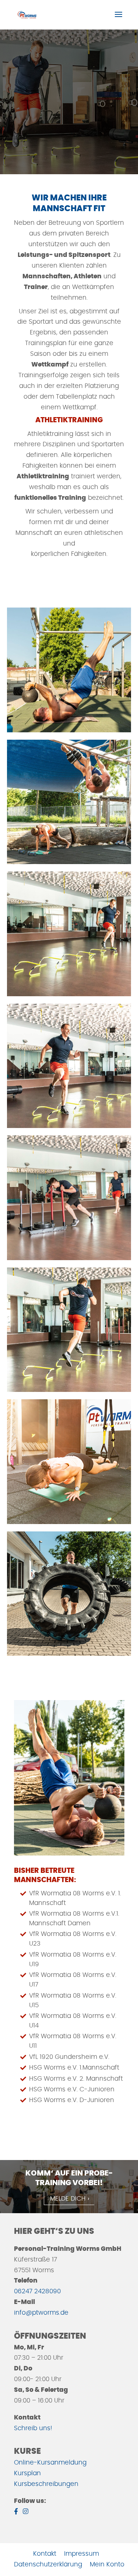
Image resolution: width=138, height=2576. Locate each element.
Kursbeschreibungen (46, 2484)
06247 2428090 (37, 2291)
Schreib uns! (33, 2428)
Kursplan (27, 2473)
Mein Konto (107, 2564)
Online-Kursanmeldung (50, 2462)
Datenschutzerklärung (48, 2564)
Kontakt (45, 2554)
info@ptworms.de (41, 2313)
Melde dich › (70, 2199)
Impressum (82, 2554)
